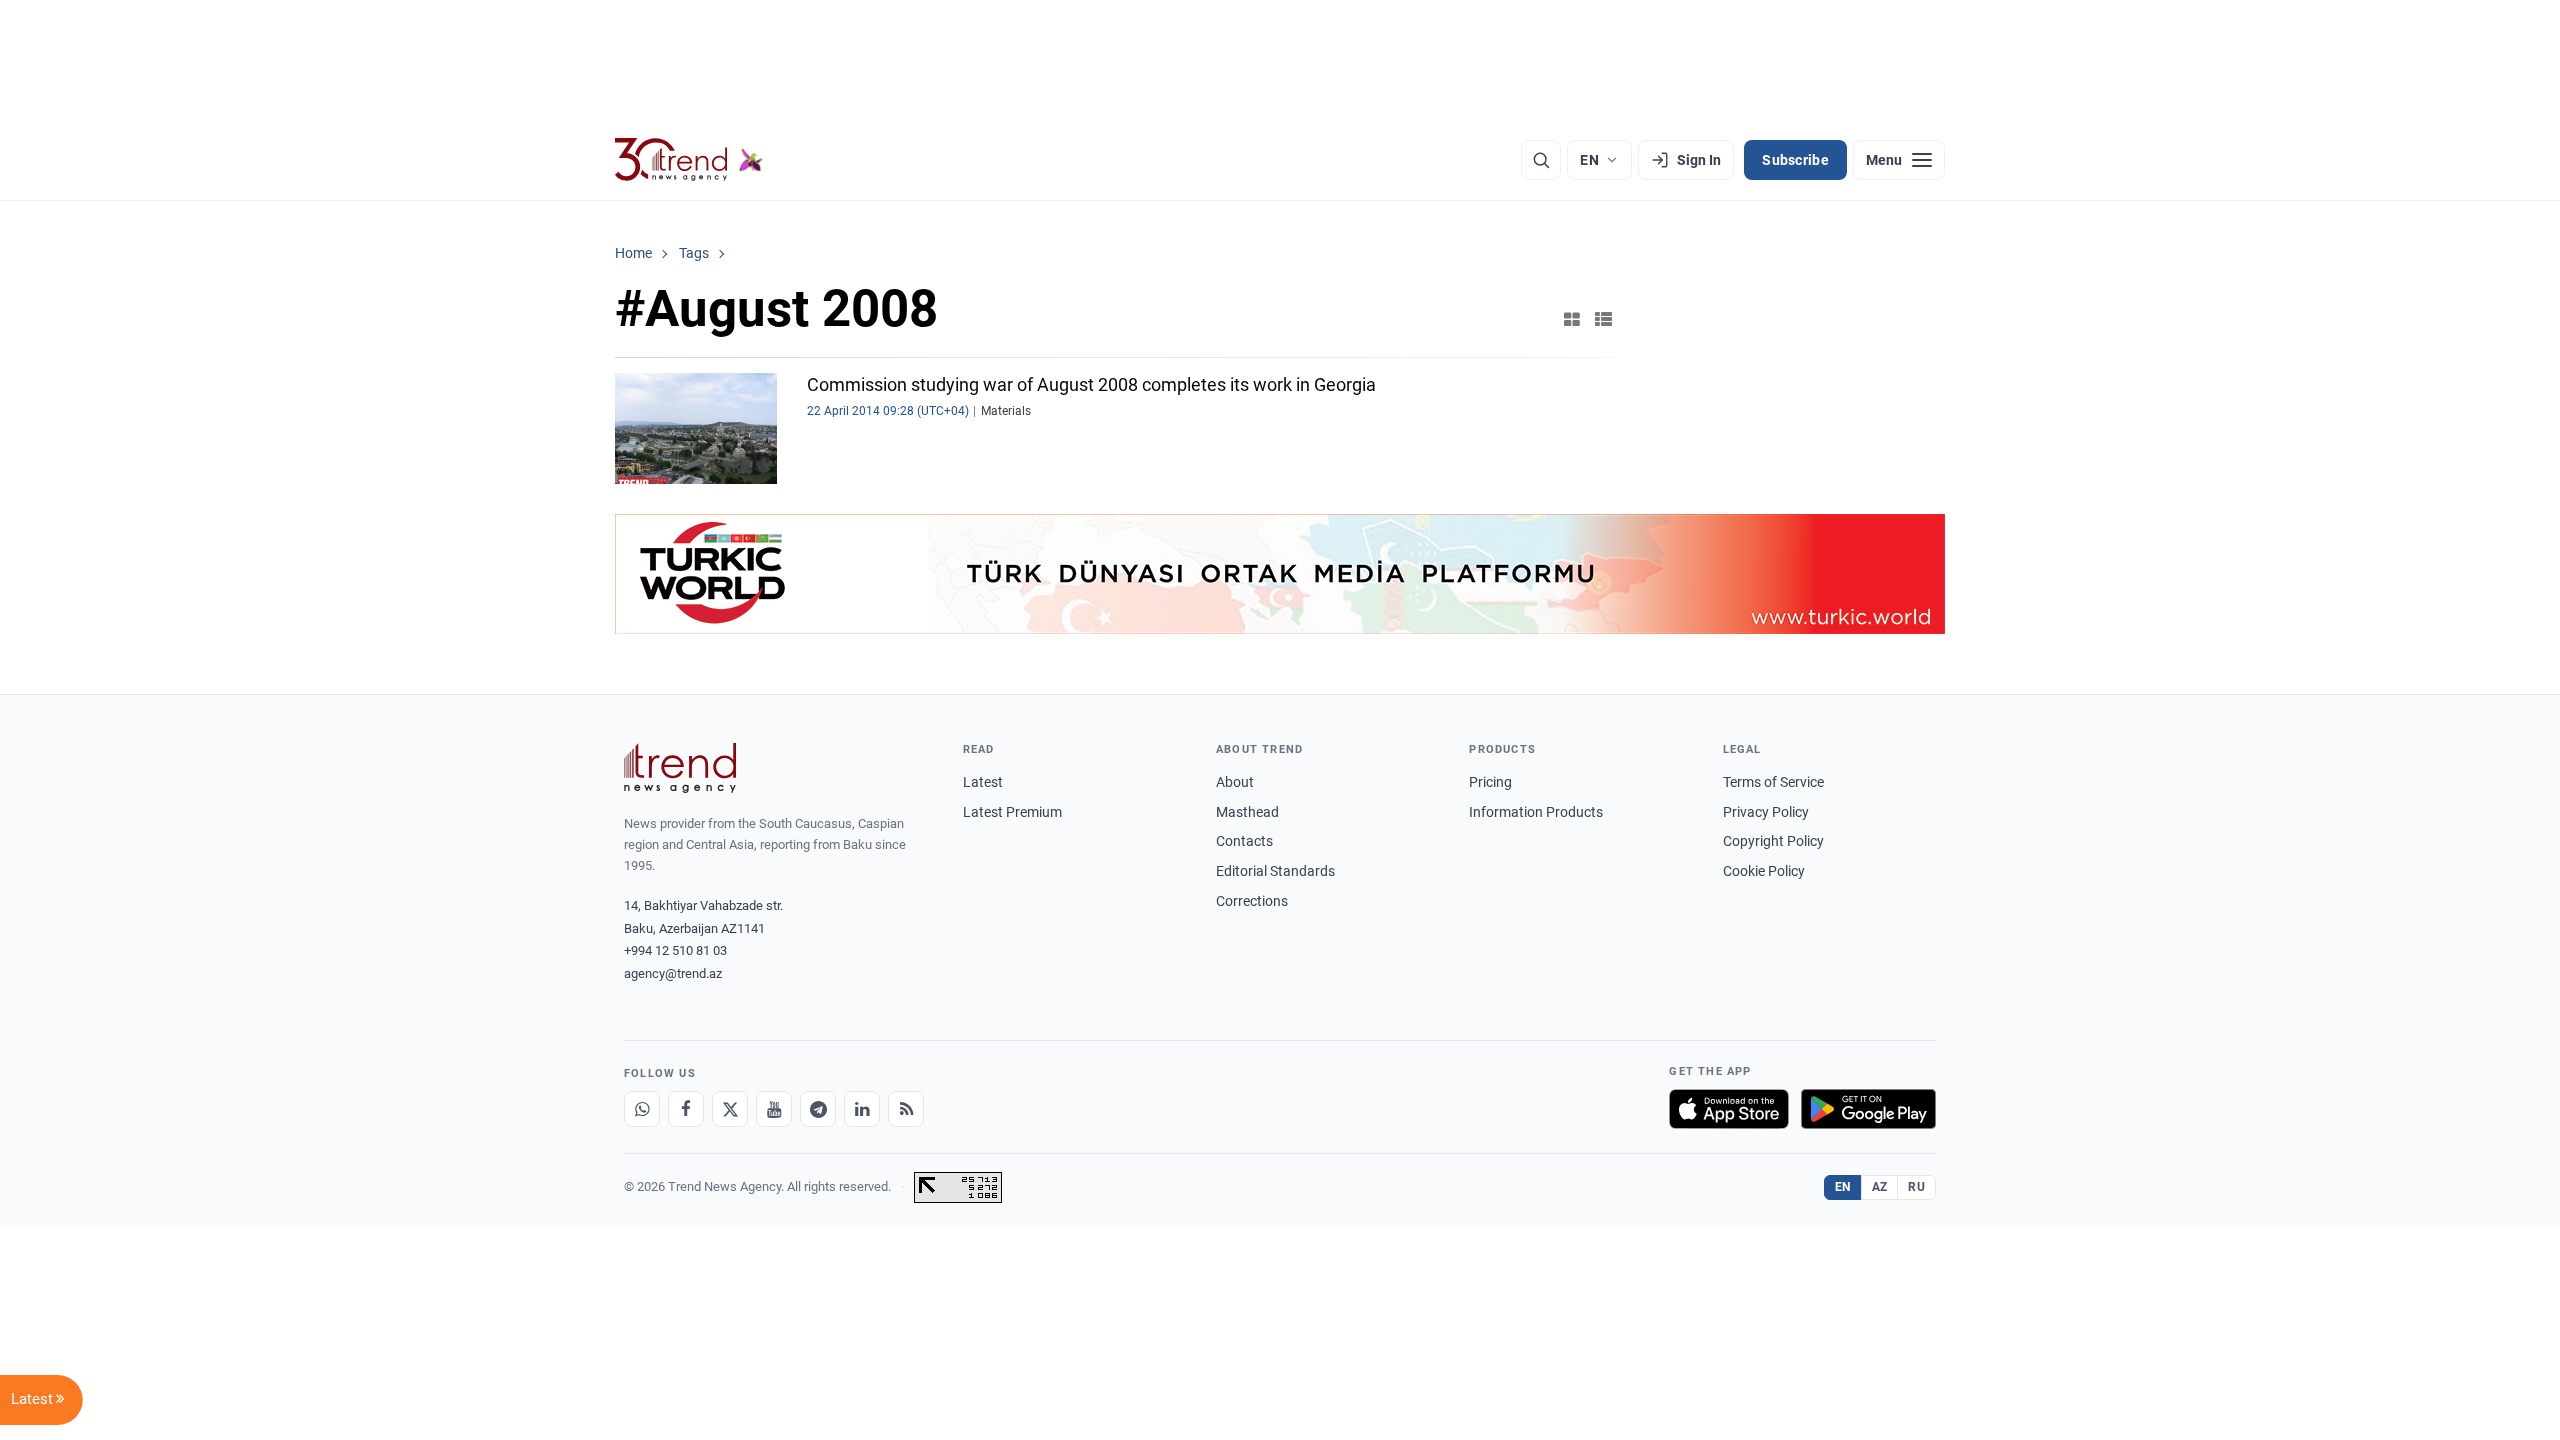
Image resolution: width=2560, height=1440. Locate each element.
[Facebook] (686, 1109)
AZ (1880, 1187)
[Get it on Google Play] (1868, 1109)
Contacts (1244, 841)
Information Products (1536, 812)
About (1235, 782)
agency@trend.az (673, 973)
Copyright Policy (1773, 841)
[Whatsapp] (642, 1109)
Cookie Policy (1764, 871)
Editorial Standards (1275, 871)
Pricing (1490, 782)
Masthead (1247, 812)
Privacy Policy (1766, 812)
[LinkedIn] (862, 1109)
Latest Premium (1012, 812)
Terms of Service (1773, 782)
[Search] (1541, 160)
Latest (983, 782)
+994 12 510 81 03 (675, 950)
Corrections (1252, 901)
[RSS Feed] (906, 1109)
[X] (730, 1109)
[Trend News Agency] (680, 768)
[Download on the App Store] (1729, 1109)
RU (1916, 1187)
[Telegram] (818, 1109)
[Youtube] (774, 1109)
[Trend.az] (689, 160)
